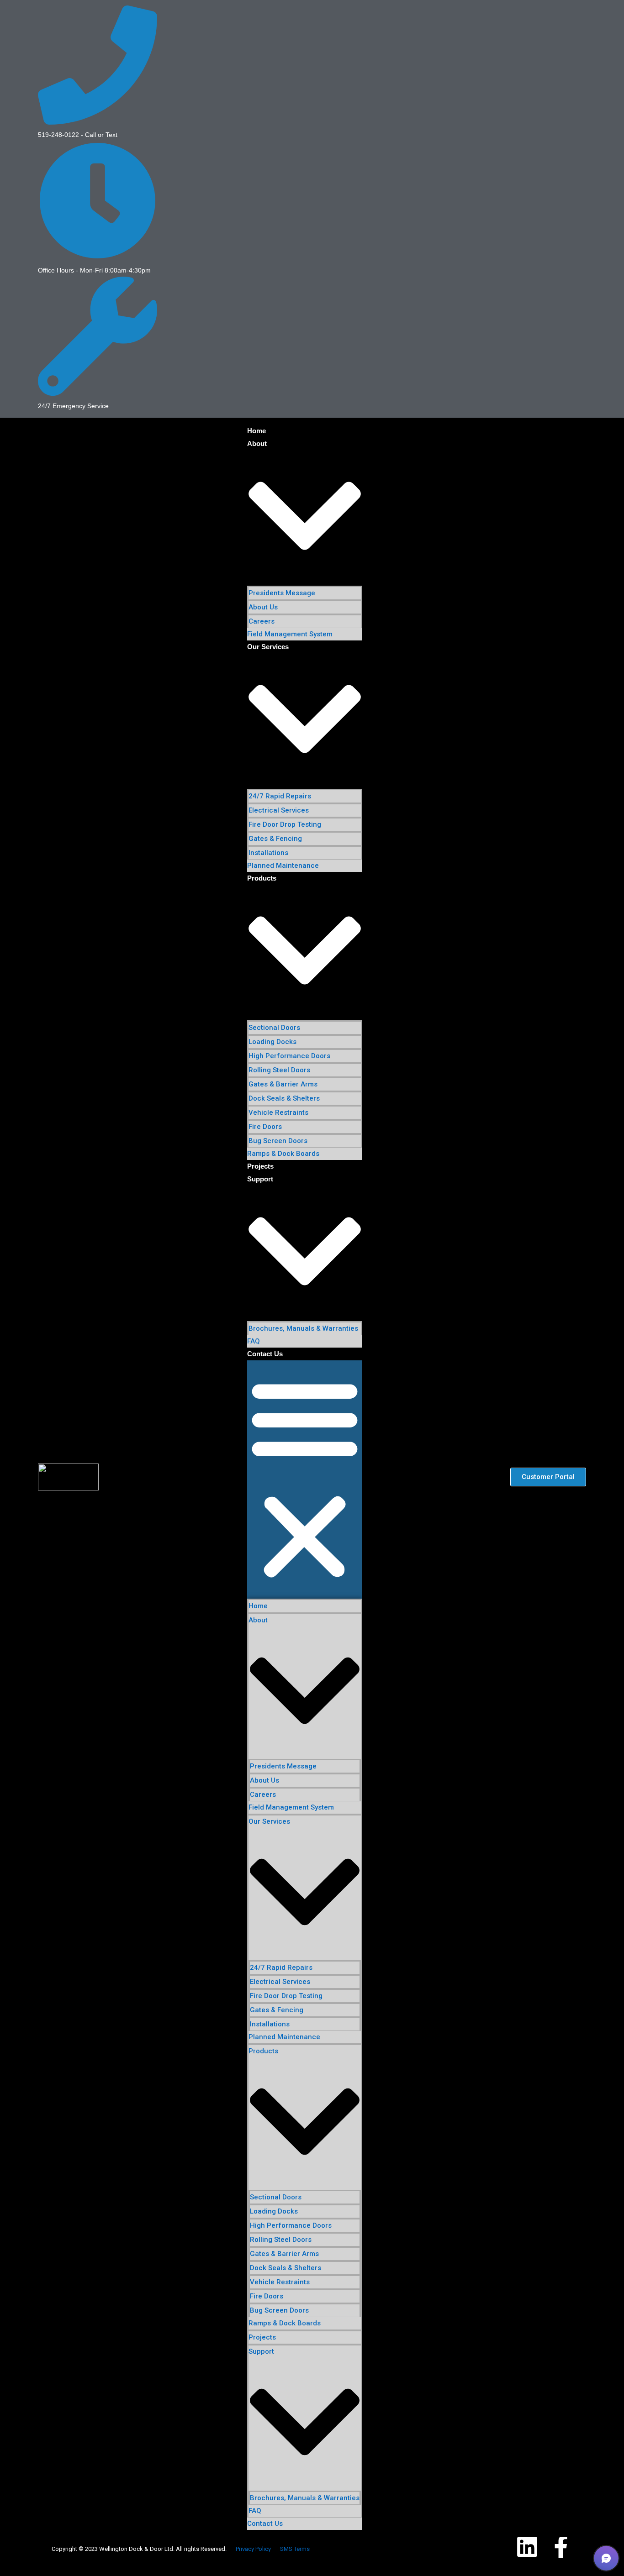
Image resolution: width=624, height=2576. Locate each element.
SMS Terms (295, 2549)
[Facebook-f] (561, 2547)
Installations (268, 853)
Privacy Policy (253, 2549)
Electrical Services (279, 810)
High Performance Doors (289, 1056)
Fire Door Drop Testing (285, 824)
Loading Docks (272, 1042)
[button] (305, 1479)
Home (256, 431)
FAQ (254, 1341)
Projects (260, 1166)
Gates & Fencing (275, 839)
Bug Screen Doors (278, 1141)
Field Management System (290, 634)
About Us (263, 607)
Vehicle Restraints (278, 1112)
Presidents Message (282, 593)
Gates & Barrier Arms (283, 1084)
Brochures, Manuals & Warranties (303, 1328)
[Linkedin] (527, 2547)
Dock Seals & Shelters (284, 1098)
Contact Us (265, 1354)
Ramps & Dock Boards (283, 1154)
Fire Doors (265, 1127)
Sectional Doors (274, 1028)
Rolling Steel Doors (279, 1070)
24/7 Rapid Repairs (280, 796)
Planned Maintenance (283, 866)
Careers (262, 621)
